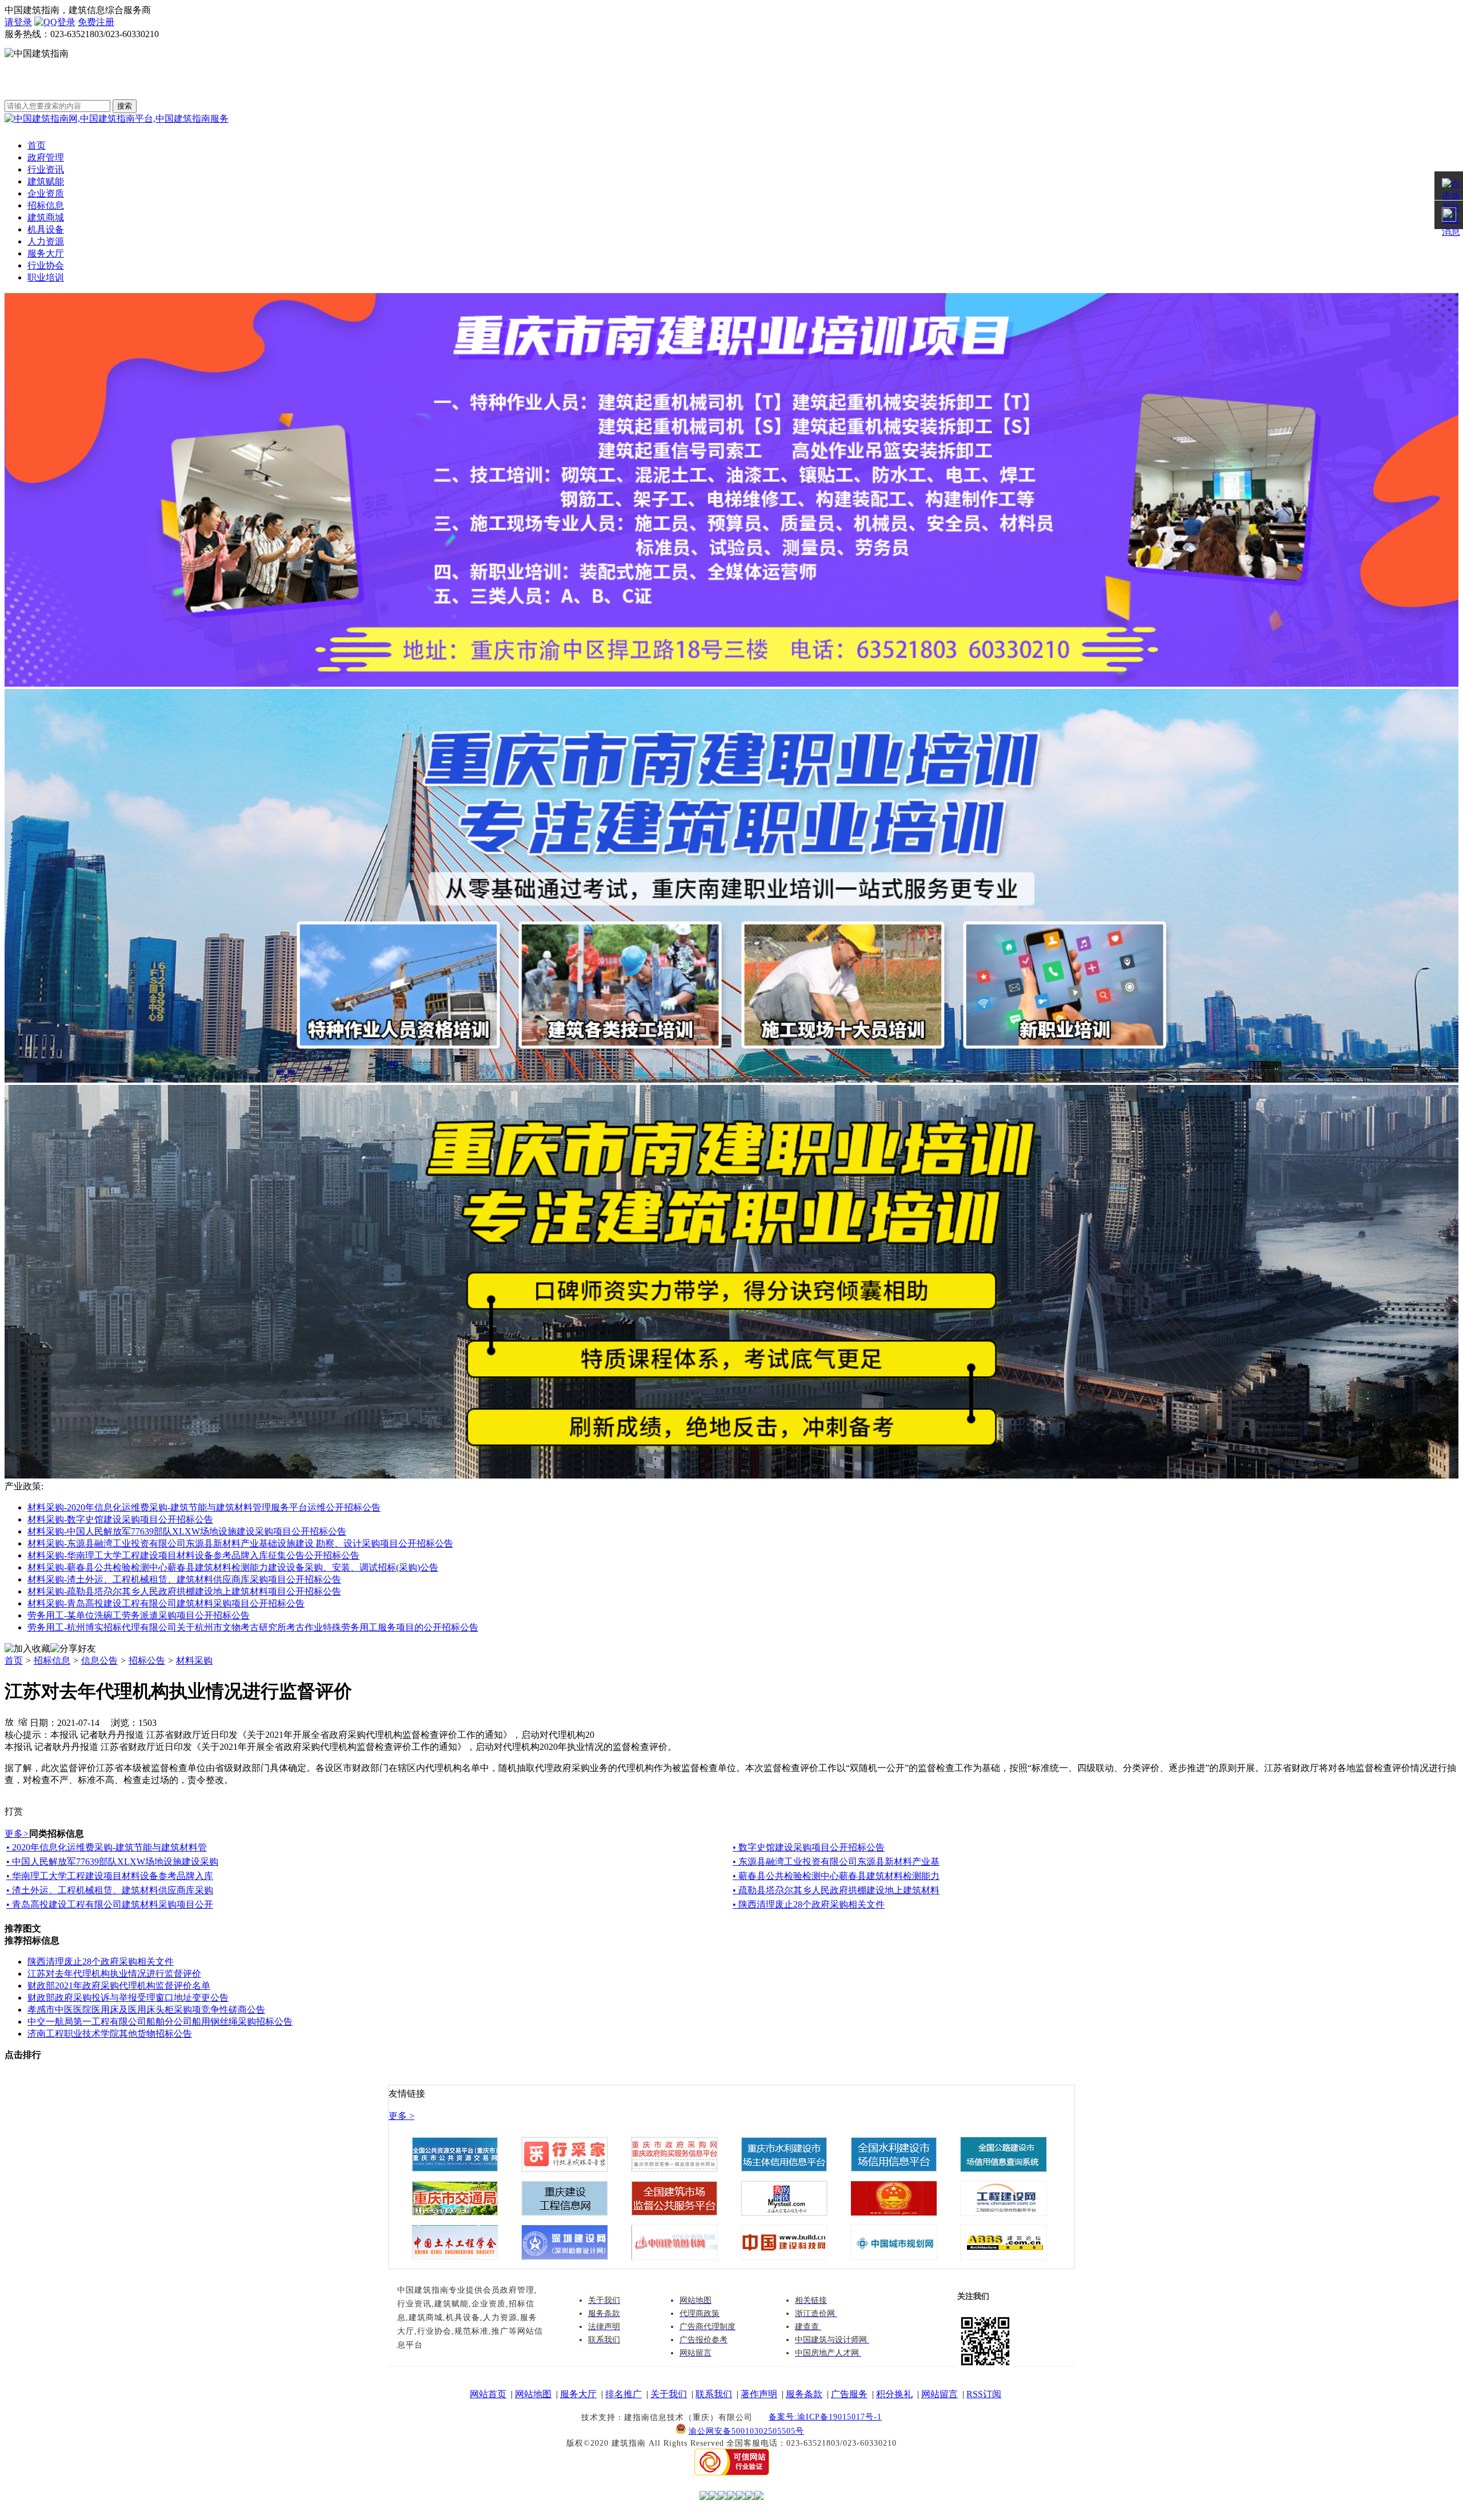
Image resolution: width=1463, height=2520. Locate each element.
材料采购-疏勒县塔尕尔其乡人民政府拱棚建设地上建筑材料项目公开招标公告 (184, 1591)
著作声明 (759, 2394)
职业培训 (46, 277)
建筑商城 (46, 217)
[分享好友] (73, 1649)
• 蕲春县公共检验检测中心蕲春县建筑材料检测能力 (836, 1876)
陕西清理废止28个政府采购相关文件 (101, 1962)
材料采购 (194, 1660)
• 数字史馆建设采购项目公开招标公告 (809, 1847)
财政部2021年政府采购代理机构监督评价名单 (119, 1986)
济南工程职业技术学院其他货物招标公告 (110, 2034)
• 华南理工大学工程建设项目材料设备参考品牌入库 (110, 1876)
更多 (17, 1834)
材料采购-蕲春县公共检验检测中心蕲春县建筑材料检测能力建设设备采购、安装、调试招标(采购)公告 (233, 1567)
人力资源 (46, 241)
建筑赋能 (46, 181)
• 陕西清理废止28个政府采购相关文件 (809, 1904)
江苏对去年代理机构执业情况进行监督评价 (114, 1974)
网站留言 (940, 2394)
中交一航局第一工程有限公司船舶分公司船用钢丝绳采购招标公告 (160, 2022)
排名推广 (623, 2394)
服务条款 (804, 2394)
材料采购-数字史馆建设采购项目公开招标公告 (120, 1519)
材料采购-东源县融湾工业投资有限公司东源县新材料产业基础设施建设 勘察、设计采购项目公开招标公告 (240, 1543)
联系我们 (714, 2394)
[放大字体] (9, 1721)
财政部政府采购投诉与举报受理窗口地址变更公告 (128, 1998)
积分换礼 (894, 2394)
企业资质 (46, 193)
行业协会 (46, 265)
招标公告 (147, 1660)
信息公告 (99, 1660)
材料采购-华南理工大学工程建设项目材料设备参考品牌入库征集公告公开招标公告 (193, 1555)
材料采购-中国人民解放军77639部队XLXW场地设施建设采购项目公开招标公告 (187, 1531)
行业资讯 (46, 169)
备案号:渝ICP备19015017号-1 (825, 2417)
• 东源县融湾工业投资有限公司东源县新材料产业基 (836, 1862)
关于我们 (669, 2394)
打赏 (14, 1811)
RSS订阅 (984, 2394)
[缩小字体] (23, 1721)
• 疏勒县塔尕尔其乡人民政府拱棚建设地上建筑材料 (836, 1890)
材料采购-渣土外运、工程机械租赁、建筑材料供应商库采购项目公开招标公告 (184, 1579)
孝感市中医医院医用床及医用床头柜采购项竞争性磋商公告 (146, 2010)
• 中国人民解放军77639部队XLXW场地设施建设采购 (112, 1862)
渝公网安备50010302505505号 (746, 2431)
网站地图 (533, 2394)
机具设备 (46, 229)
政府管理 (46, 157)
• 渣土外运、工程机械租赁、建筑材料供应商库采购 (110, 1890)
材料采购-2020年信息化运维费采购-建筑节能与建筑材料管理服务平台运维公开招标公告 (204, 1507)
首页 (37, 145)
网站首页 (488, 2394)
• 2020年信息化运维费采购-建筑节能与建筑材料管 (107, 1847)
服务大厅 (46, 253)
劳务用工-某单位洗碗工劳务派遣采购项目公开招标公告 (139, 1615)
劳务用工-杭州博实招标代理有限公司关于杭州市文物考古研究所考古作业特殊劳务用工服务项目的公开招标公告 (253, 1627)
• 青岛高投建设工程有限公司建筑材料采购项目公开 (110, 1904)
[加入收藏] (27, 1649)
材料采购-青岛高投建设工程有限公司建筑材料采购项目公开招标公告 (166, 1603)
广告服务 (849, 2394)
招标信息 (46, 205)
